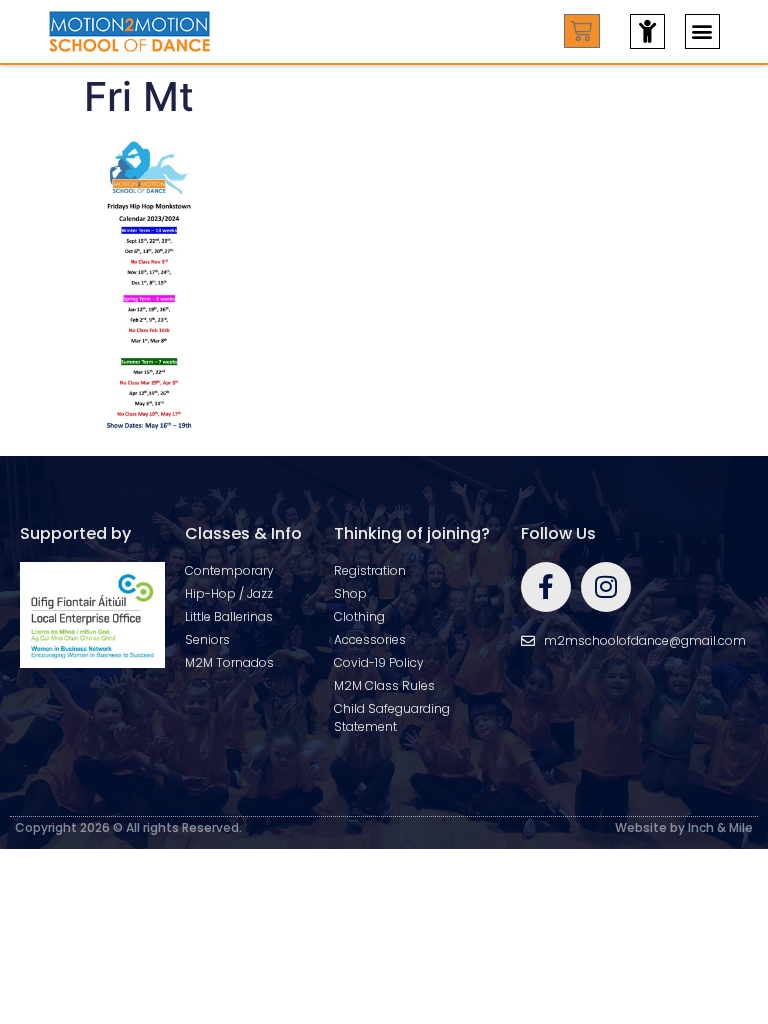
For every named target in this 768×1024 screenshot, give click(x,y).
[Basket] (582, 31)
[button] (702, 31)
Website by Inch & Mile (684, 827)
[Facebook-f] (546, 587)
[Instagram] (606, 587)
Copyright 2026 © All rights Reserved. (128, 827)
